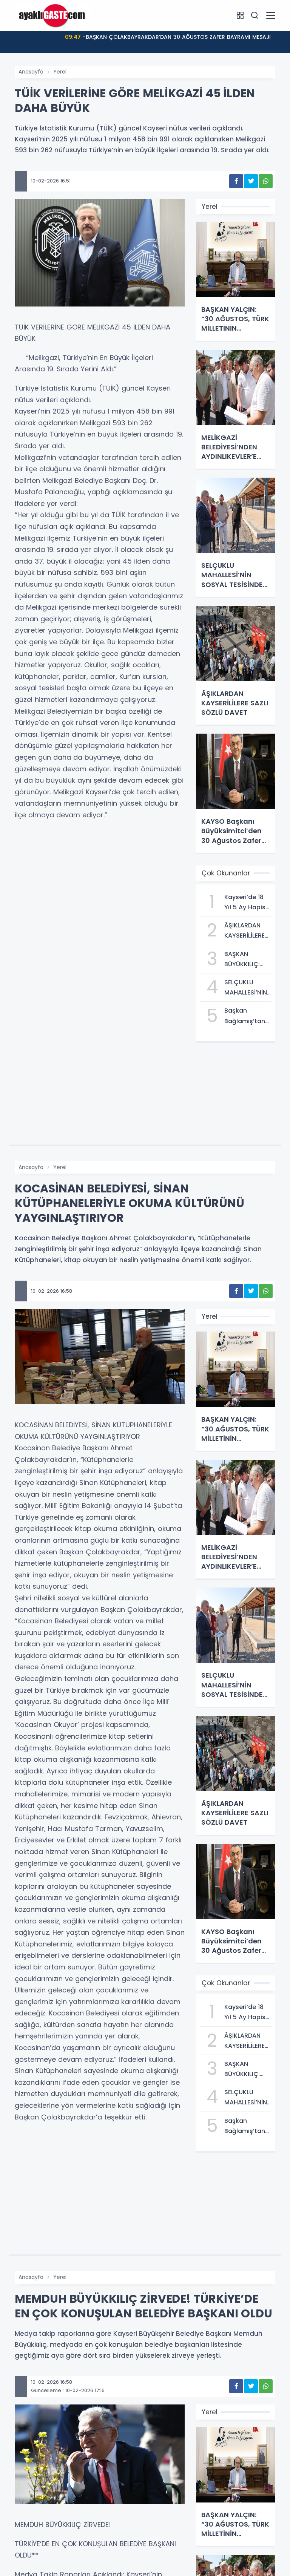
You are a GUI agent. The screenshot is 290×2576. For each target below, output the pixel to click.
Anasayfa (31, 72)
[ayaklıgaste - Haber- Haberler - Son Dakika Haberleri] (52, 15)
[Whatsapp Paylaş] (266, 181)
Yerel (60, 72)
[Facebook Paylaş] (236, 181)
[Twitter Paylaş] (251, 181)
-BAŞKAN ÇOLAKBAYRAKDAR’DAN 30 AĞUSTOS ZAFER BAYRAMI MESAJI (168, 37)
